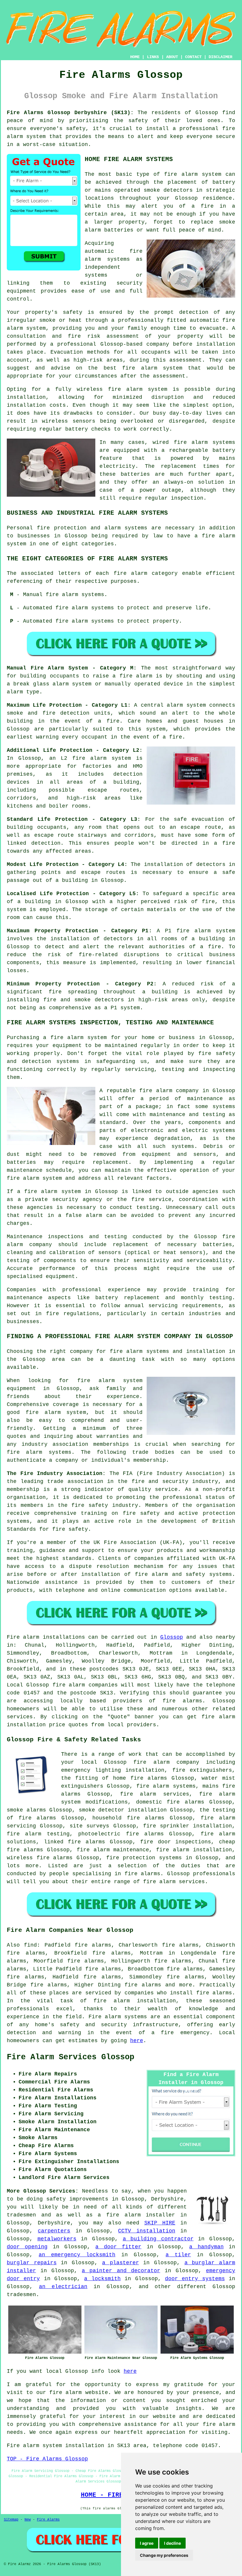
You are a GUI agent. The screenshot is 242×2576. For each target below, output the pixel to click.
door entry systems (195, 2279)
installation (26, 397)
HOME (135, 57)
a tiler (178, 2255)
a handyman (206, 2247)
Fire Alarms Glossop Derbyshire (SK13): (70, 113)
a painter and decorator (121, 2271)
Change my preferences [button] (164, 2555)
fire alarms (182, 1701)
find (30, 1945)
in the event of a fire (146, 737)
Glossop (172, 1637)
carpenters (54, 2231)
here (137, 2041)
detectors (109, 1000)
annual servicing (151, 1306)
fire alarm (181, 174)
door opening (27, 2247)
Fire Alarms (48, 2520)
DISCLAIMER (220, 57)
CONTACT (193, 57)
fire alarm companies (85, 1685)
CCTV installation (147, 2231)
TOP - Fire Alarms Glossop (47, 2459)
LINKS (153, 57)
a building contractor (158, 2239)
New (28, 2520)
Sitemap (11, 2520)
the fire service (144, 1200)
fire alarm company (169, 1091)
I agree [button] (147, 2543)
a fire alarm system (75, 1038)
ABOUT (172, 57)
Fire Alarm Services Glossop (71, 2057)
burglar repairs (32, 2263)
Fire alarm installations (46, 1637)
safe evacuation (199, 819)
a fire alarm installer (136, 2215)
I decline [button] (172, 2543)
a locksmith (102, 2279)
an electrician (63, 2287)
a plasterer (121, 2263)
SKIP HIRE (160, 2223)
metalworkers (57, 2239)
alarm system (111, 758)
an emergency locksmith (77, 2255)
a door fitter (118, 2247)
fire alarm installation (194, 1850)
